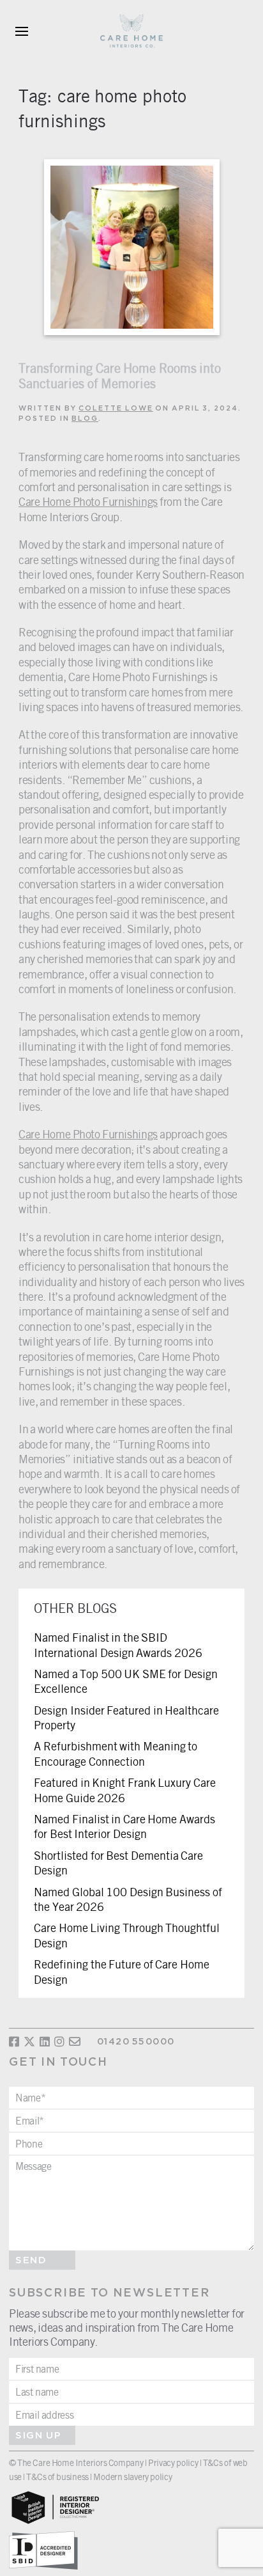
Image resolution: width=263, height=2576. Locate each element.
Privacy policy (173, 2462)
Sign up (38, 2436)
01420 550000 (136, 2042)
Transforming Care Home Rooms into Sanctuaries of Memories (120, 376)
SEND (31, 2260)
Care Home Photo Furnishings (88, 501)
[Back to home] (131, 32)
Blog (85, 419)
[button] (22, 32)
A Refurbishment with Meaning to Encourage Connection (116, 1753)
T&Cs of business (57, 2477)
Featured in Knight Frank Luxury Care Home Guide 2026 (125, 1790)
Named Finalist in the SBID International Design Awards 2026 (118, 1645)
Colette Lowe (116, 409)
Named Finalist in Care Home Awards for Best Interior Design (124, 1826)
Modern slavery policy (132, 2477)
